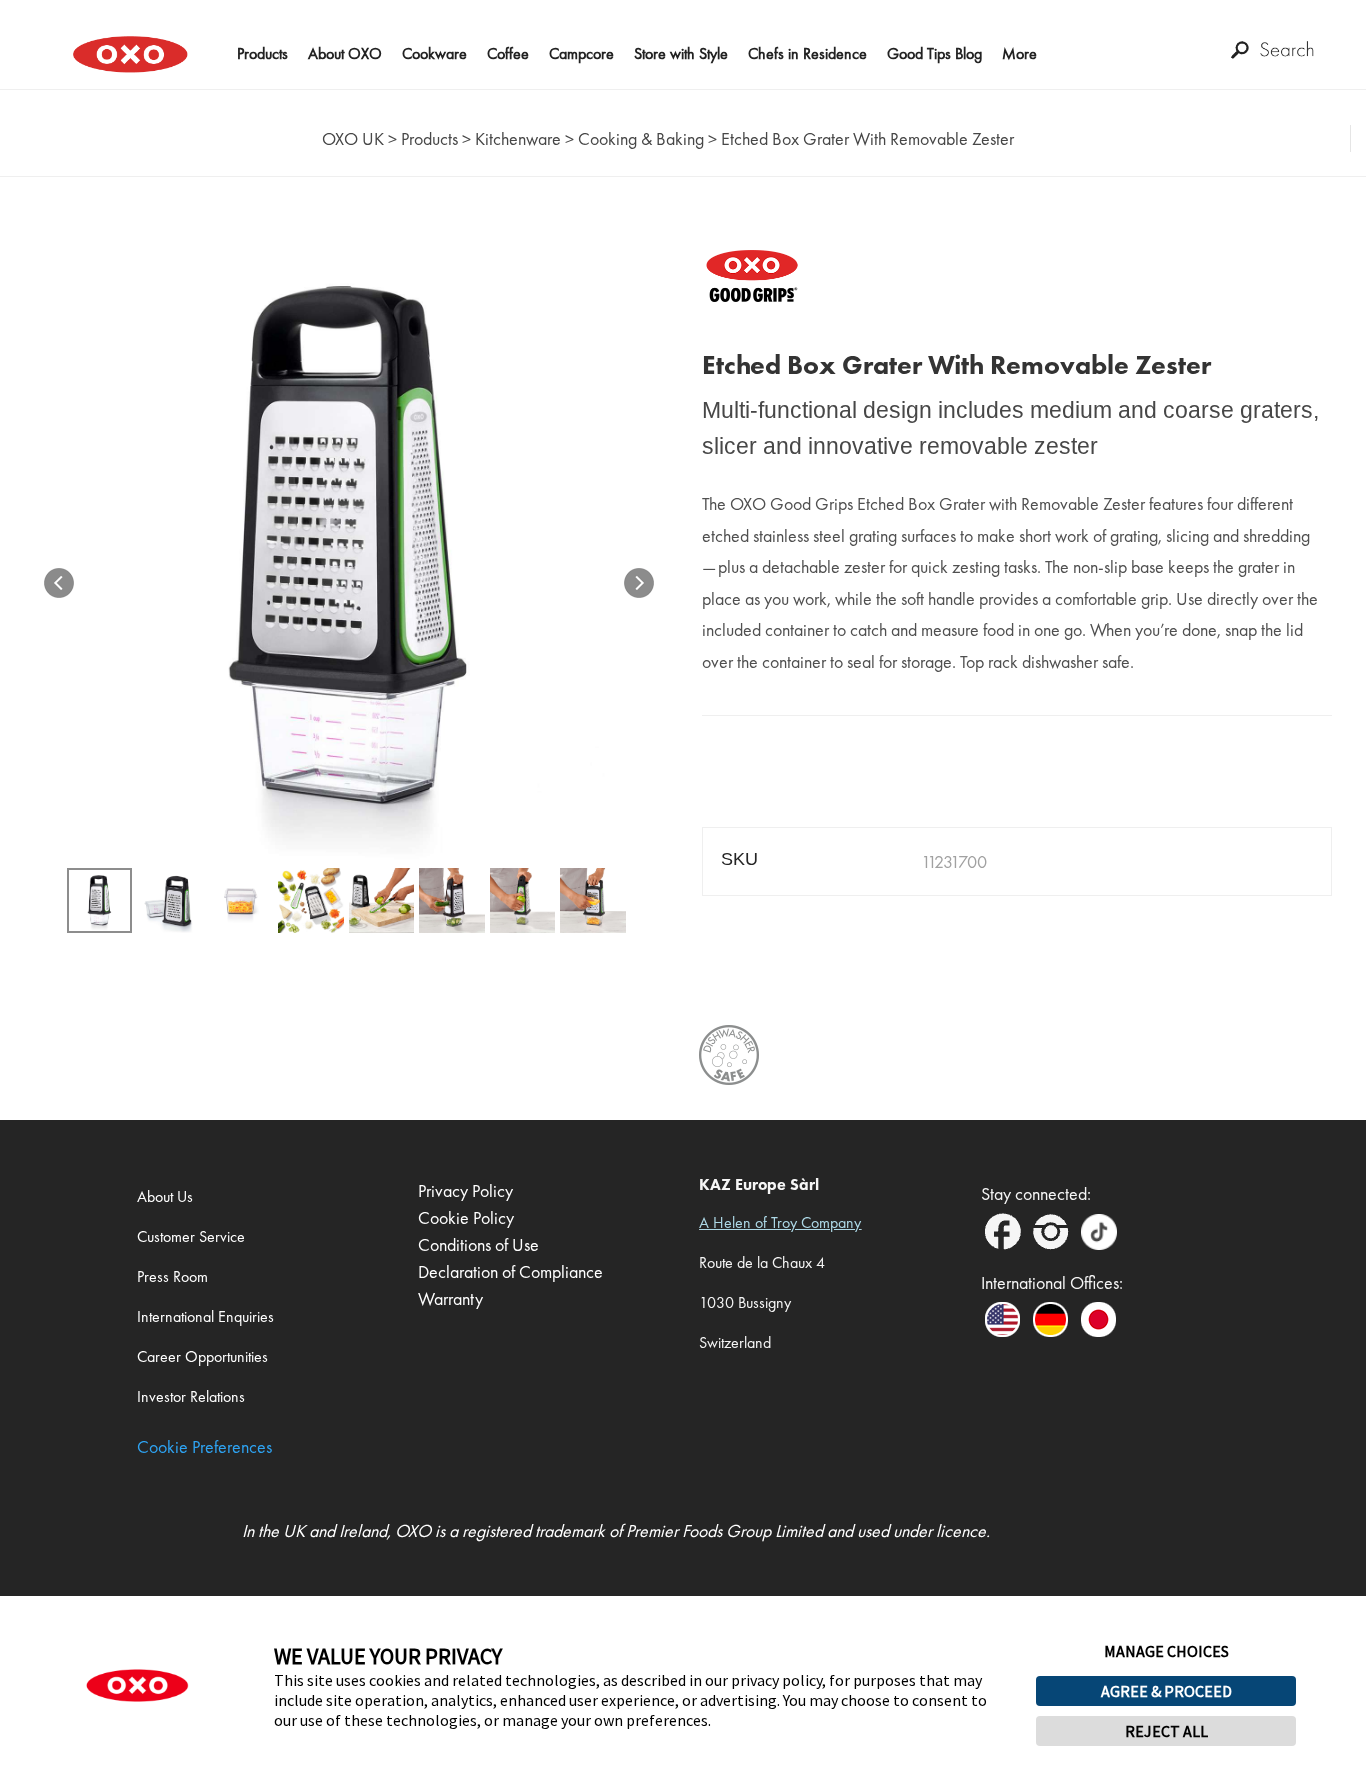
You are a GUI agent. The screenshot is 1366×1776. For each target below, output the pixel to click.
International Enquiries (205, 1316)
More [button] (1019, 53)
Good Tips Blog (934, 53)
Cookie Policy (466, 1217)
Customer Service (191, 1236)
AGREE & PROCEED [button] (1166, 1691)
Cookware (434, 53)
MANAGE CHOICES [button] (1166, 1651)
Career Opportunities (202, 1356)
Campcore (581, 53)
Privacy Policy (465, 1190)
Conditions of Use (478, 1244)
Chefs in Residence (807, 53)
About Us (165, 1196)
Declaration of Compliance (510, 1271)
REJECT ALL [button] (1166, 1731)
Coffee (508, 53)
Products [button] (262, 53)
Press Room (172, 1276)
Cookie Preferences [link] (204, 1446)
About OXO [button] (345, 53)
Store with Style (681, 53)
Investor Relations (191, 1396)
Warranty (450, 1298)
